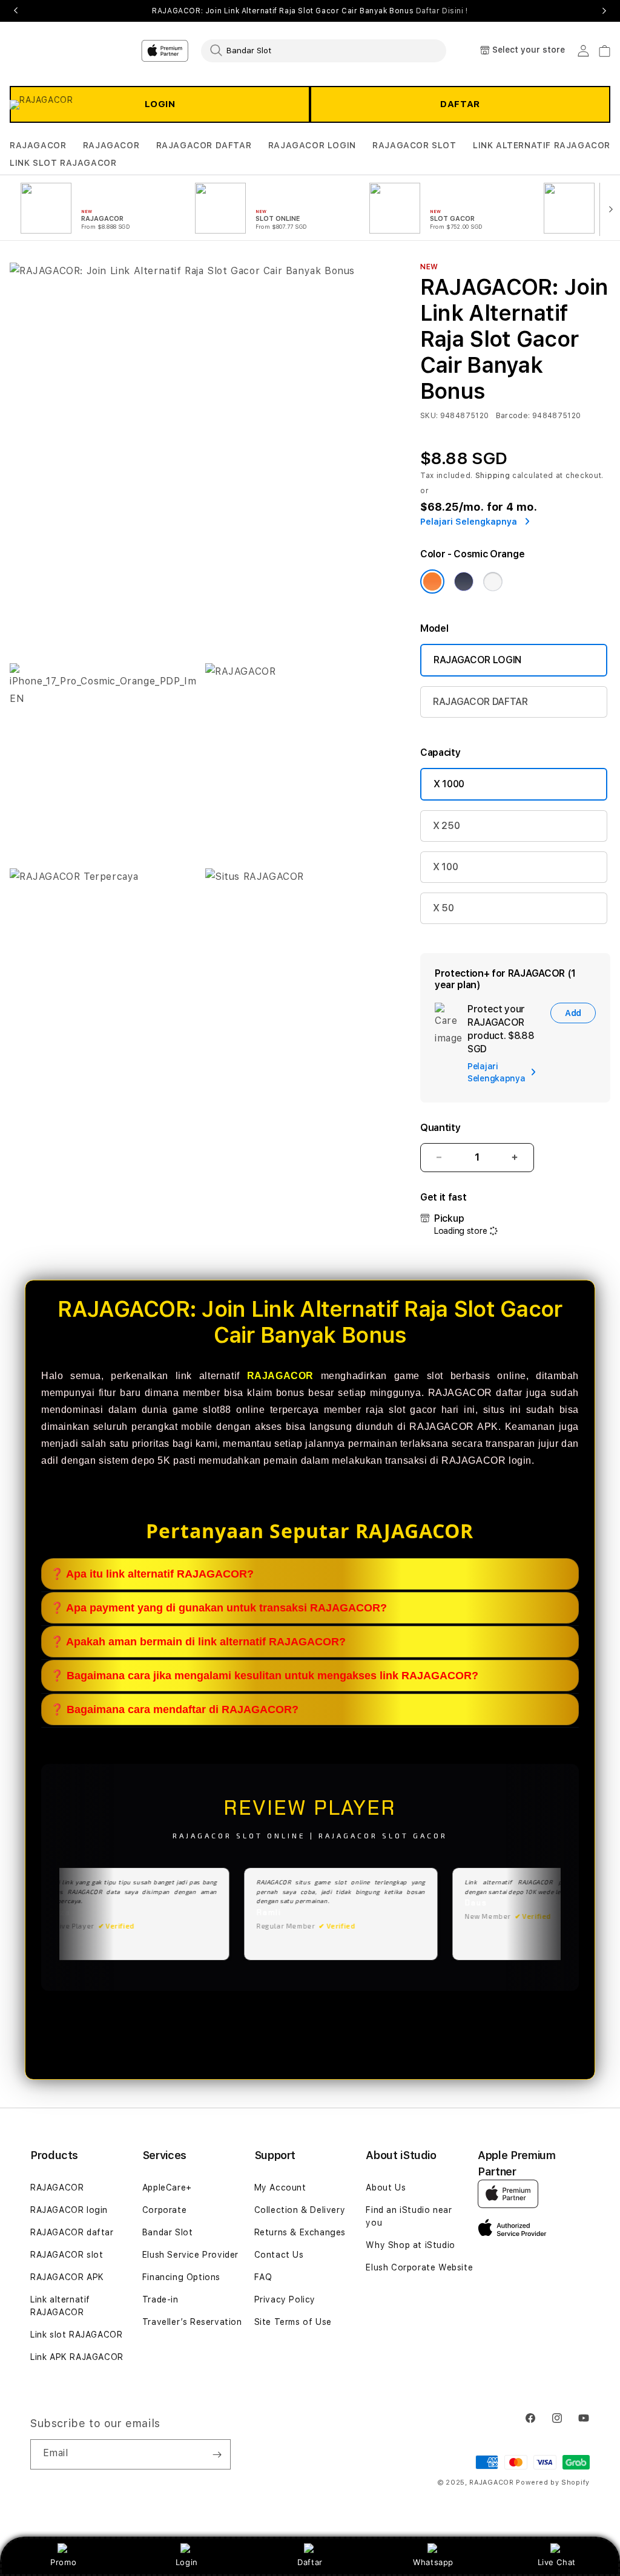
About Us (386, 2188)
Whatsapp (433, 2562)
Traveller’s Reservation (192, 2322)
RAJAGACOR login (69, 2210)
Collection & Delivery (300, 2210)
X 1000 (449, 784)
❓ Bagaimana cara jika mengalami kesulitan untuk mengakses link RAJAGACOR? (264, 1676)
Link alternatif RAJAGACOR (60, 2306)
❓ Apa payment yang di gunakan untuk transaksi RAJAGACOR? (219, 1608)
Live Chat (557, 2562)
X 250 (446, 826)
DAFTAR (460, 104)
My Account (280, 2188)
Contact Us (279, 2255)
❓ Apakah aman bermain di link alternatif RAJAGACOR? (198, 1642)
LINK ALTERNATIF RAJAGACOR (542, 145)
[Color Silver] (493, 582)
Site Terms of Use (293, 2322)
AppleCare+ (167, 2188)
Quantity (440, 1128)
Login (187, 2562)
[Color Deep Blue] (464, 582)
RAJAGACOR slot (67, 2255)
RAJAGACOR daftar (72, 2232)
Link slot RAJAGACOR (76, 2335)
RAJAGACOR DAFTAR (204, 145)
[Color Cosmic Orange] (432, 582)
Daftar (310, 2562)
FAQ (263, 2277)
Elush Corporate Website (419, 2267)
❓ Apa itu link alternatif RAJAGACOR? (152, 1574)
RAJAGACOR (38, 145)
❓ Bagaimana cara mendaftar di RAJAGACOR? (174, 1709)
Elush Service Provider (190, 2255)
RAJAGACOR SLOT (414, 145)
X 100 (445, 867)
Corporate (164, 2210)
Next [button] (604, 11)
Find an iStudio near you (409, 2216)
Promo (63, 2562)
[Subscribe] (217, 2454)
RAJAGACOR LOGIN (312, 145)
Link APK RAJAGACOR (77, 2357)
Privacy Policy (285, 2299)
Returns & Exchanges (300, 2232)
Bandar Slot (168, 2232)
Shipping (493, 476)
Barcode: (513, 416)
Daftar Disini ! (442, 11)
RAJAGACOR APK (67, 2277)
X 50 (444, 908)
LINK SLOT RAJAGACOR (63, 163)
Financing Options (181, 2277)
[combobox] (324, 50)
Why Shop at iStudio (410, 2245)
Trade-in (160, 2299)
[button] (38, 146)
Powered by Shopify (553, 2483)
